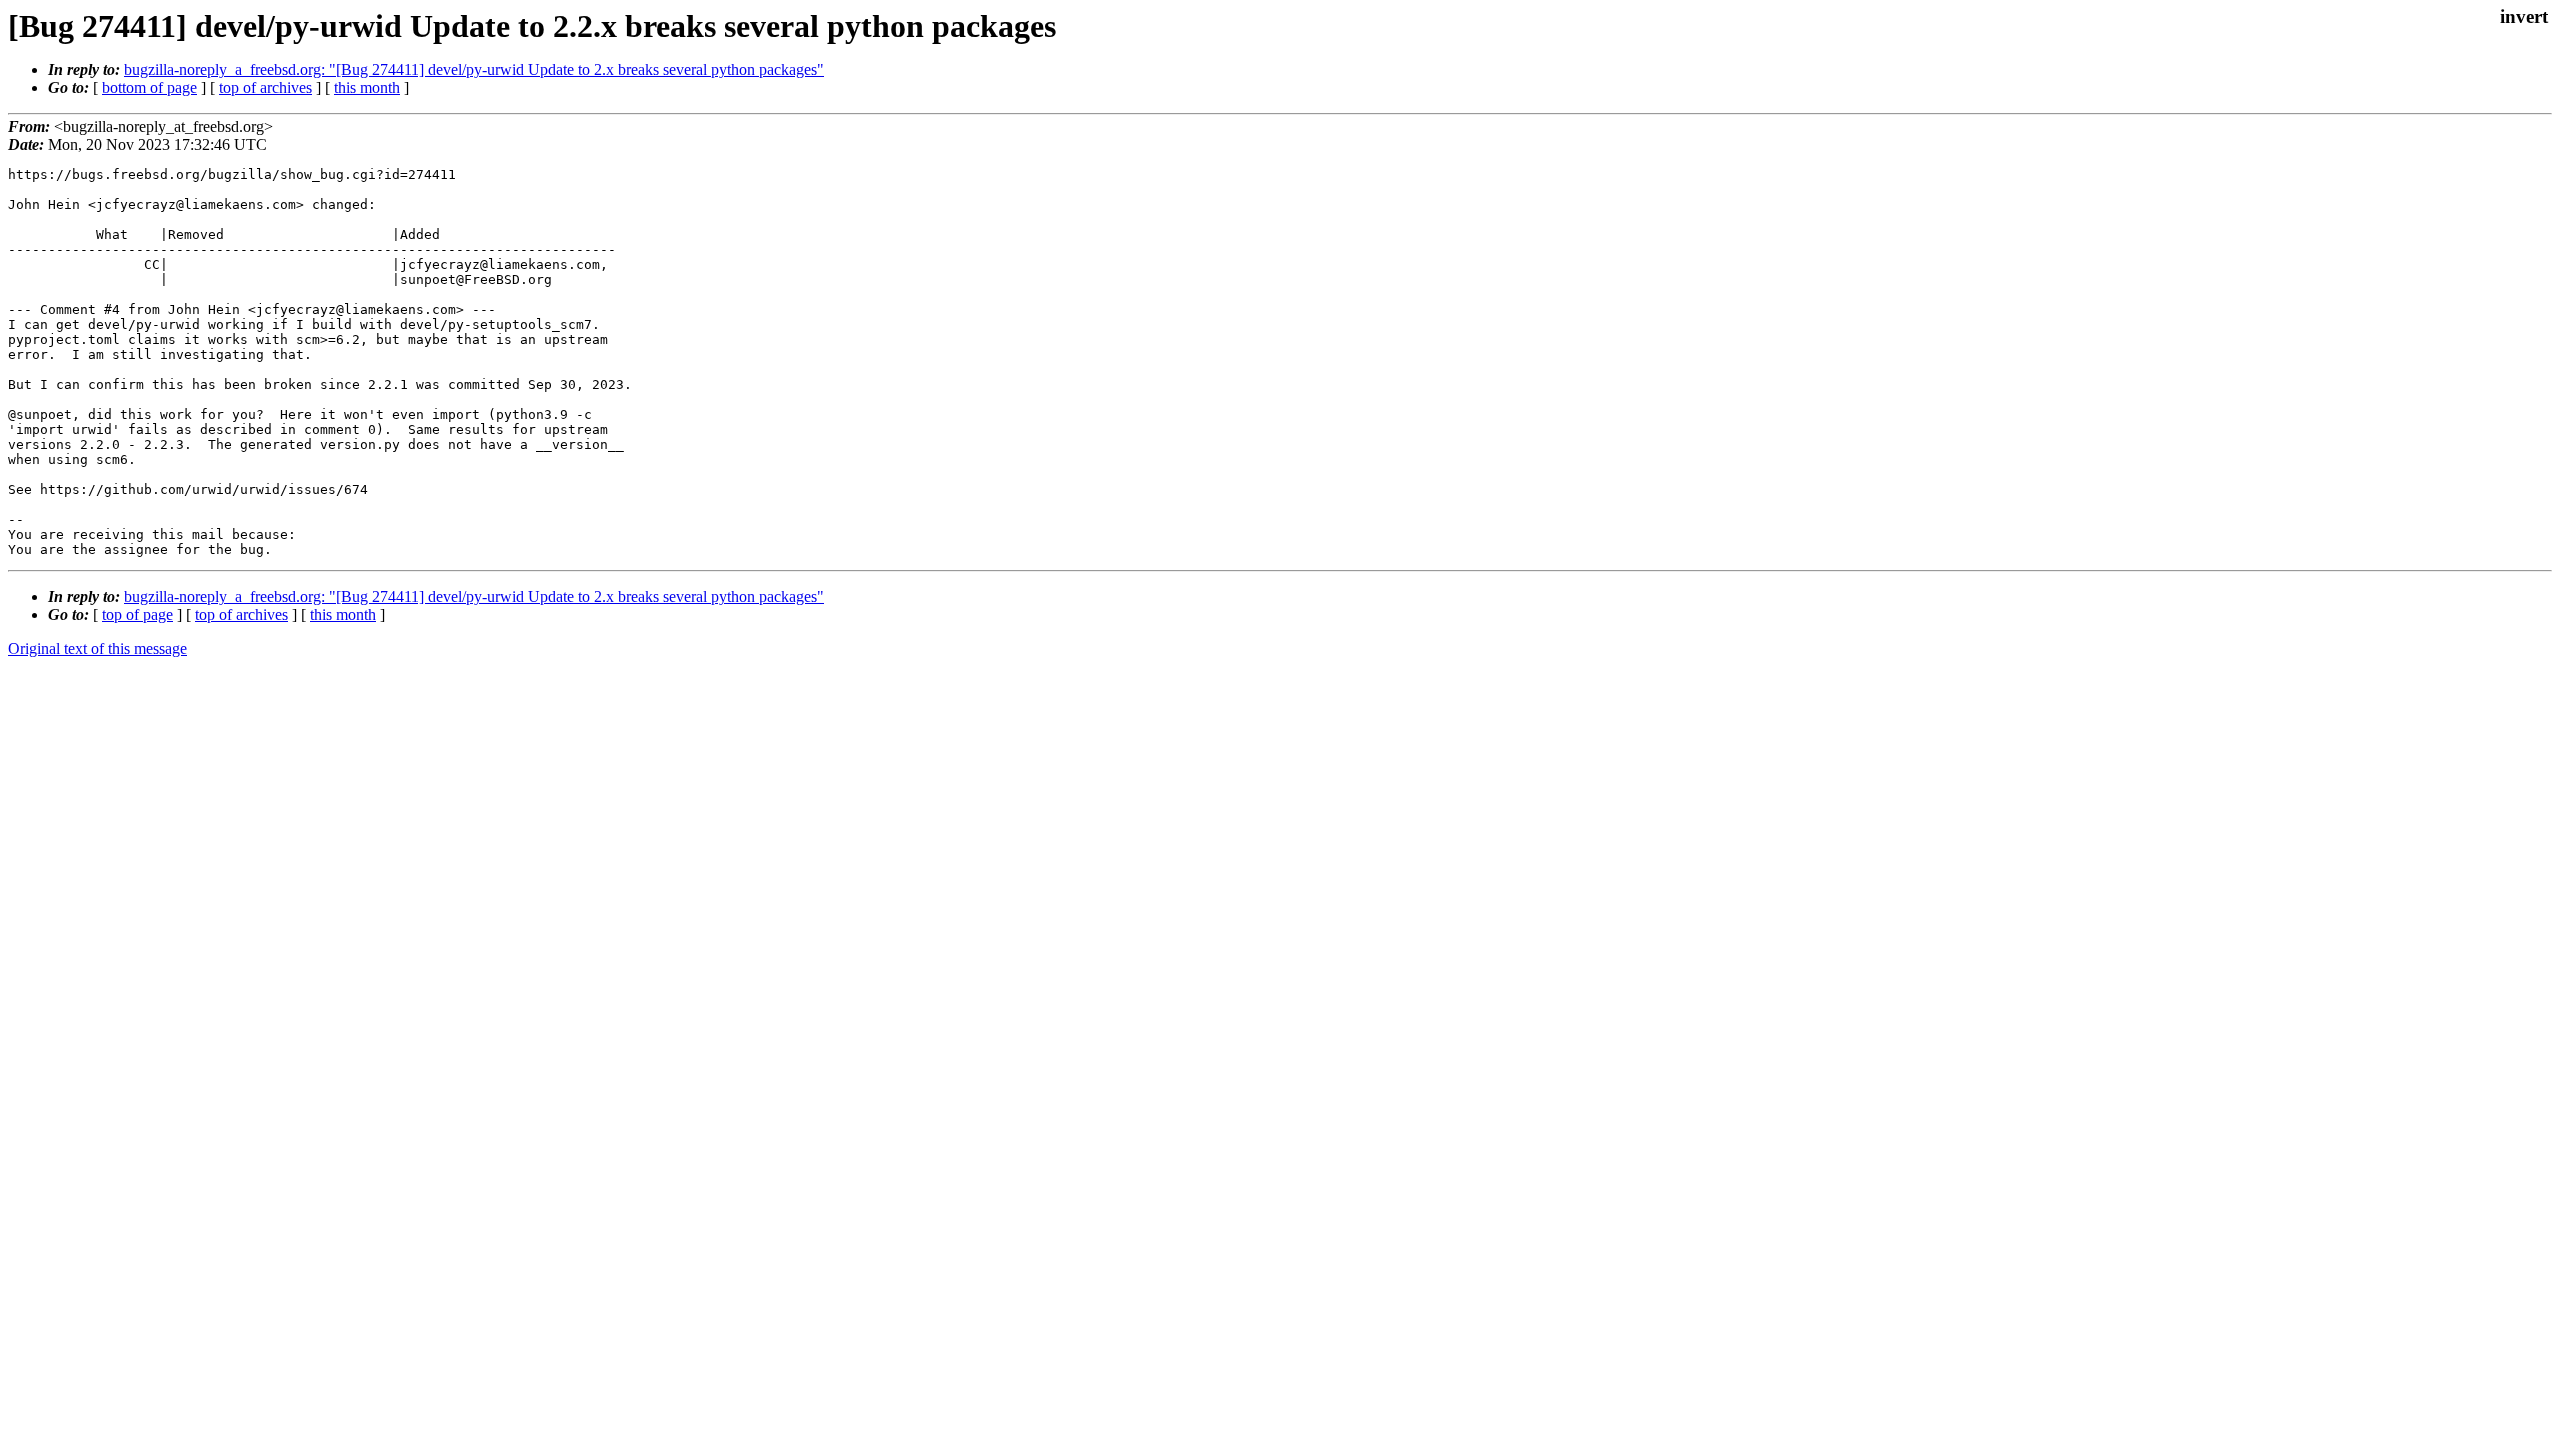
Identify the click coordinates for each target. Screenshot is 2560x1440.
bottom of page (149, 87)
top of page (137, 614)
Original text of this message (97, 648)
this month (367, 87)
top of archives (265, 87)
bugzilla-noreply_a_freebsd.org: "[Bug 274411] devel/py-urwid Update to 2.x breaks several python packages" (474, 69)
